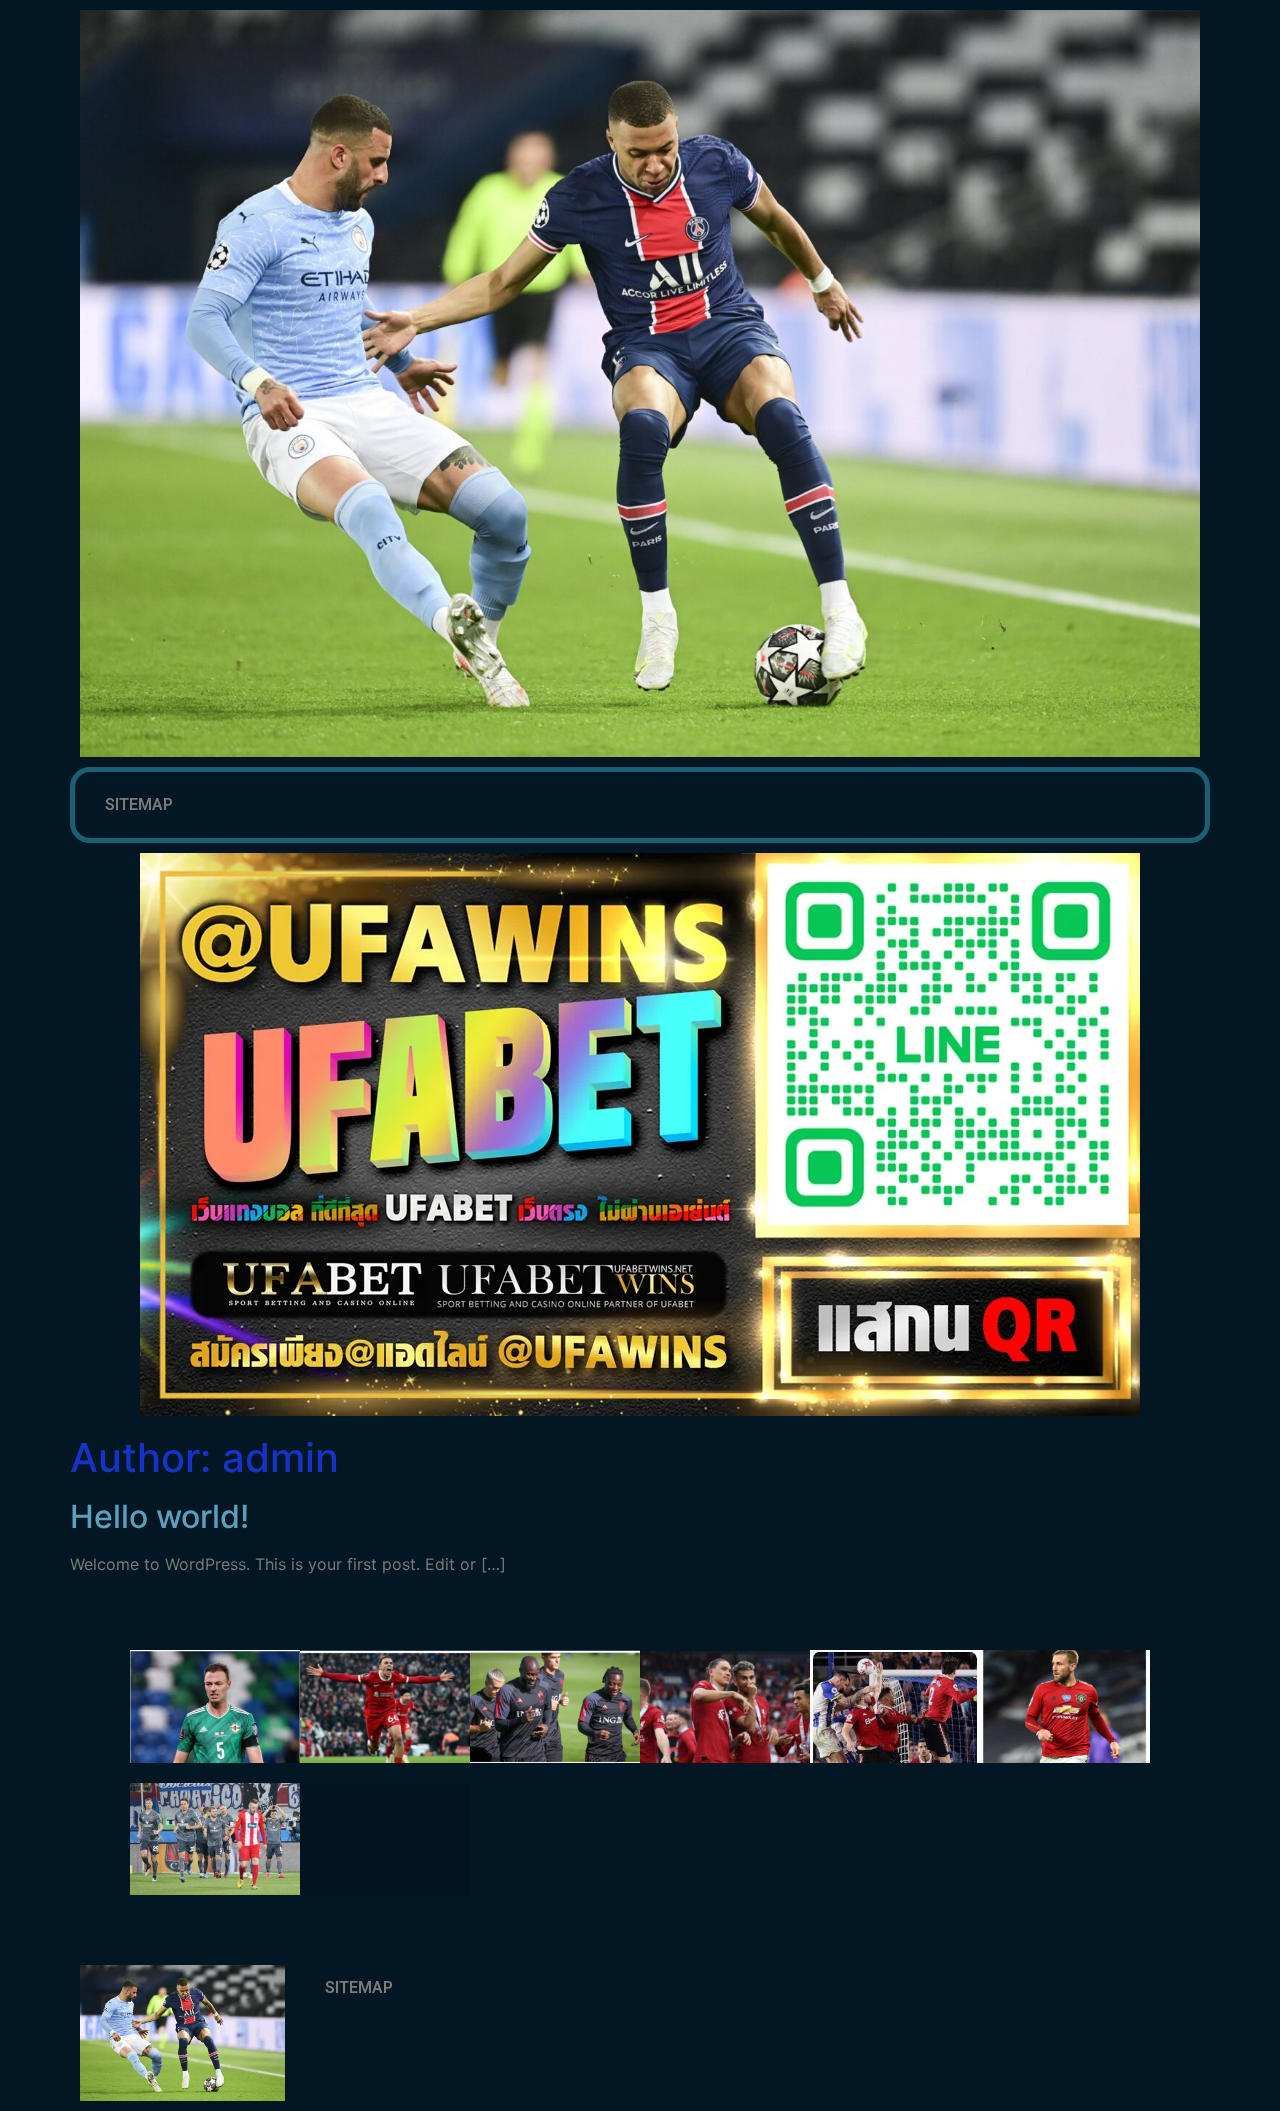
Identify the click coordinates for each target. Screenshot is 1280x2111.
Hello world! (159, 1516)
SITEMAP (139, 804)
